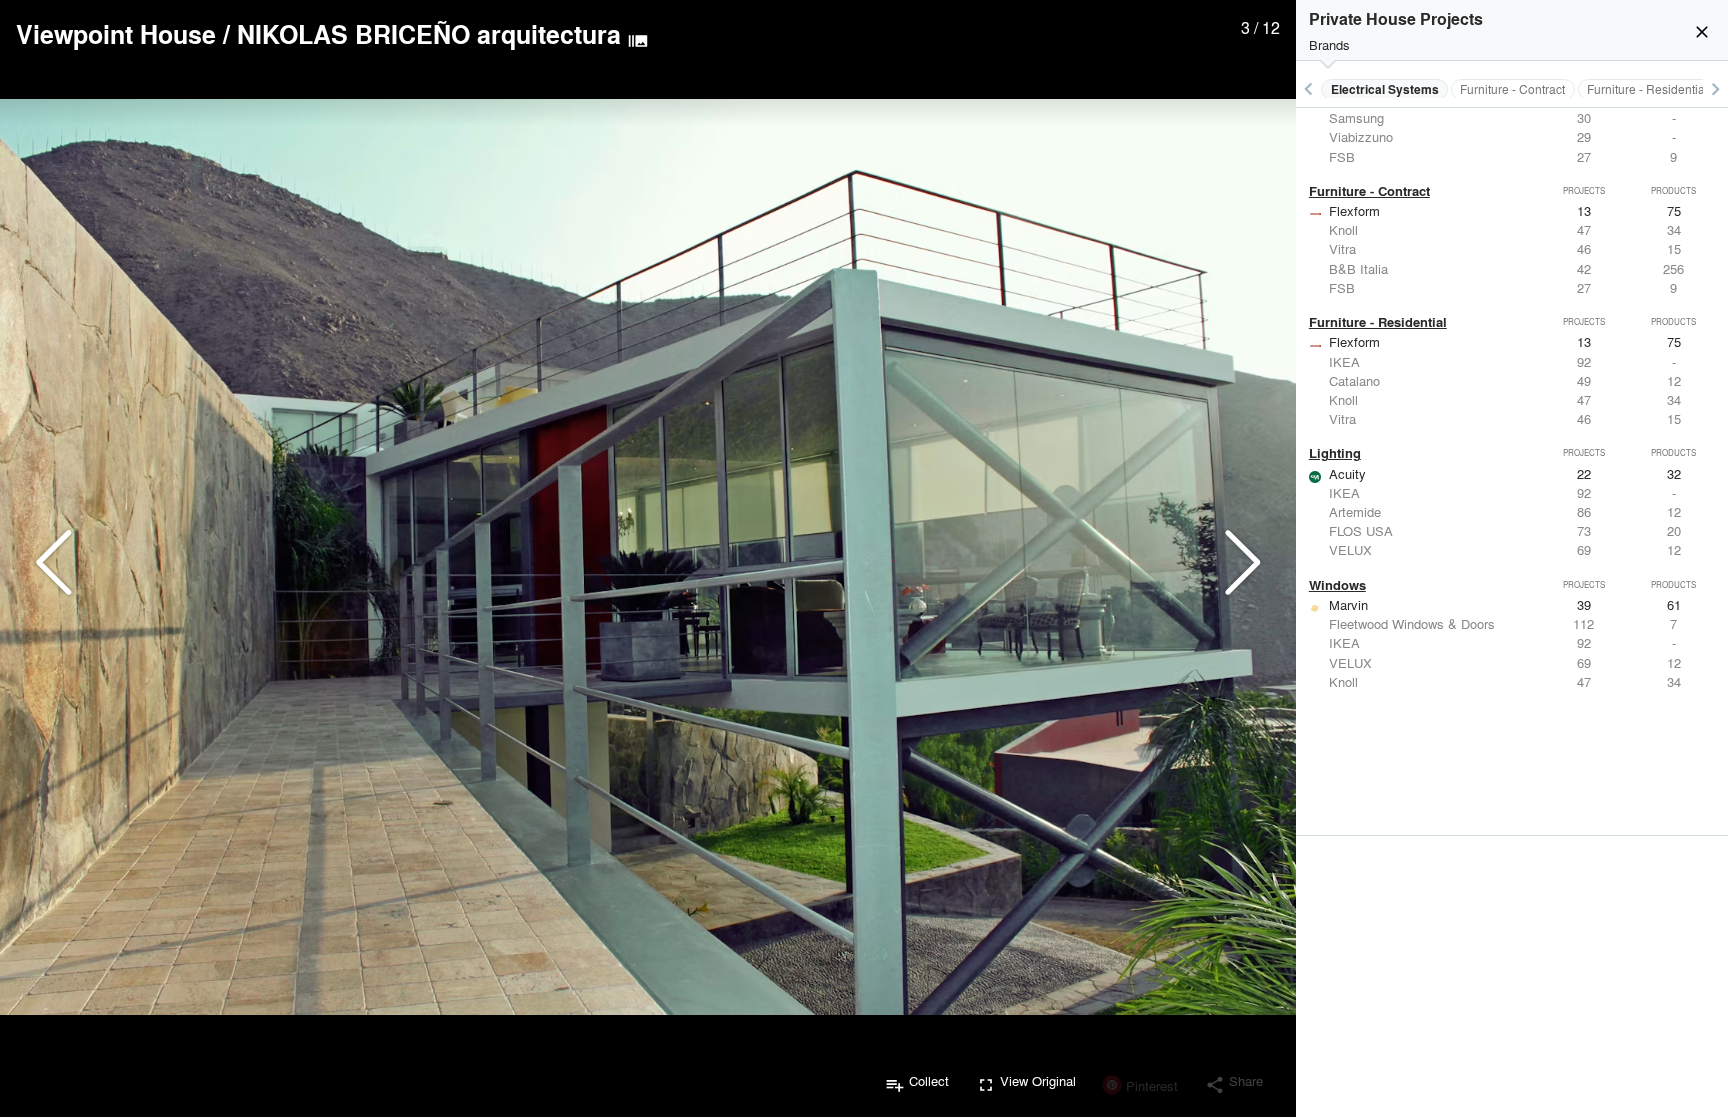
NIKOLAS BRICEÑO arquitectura (429, 34)
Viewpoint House (116, 34)
